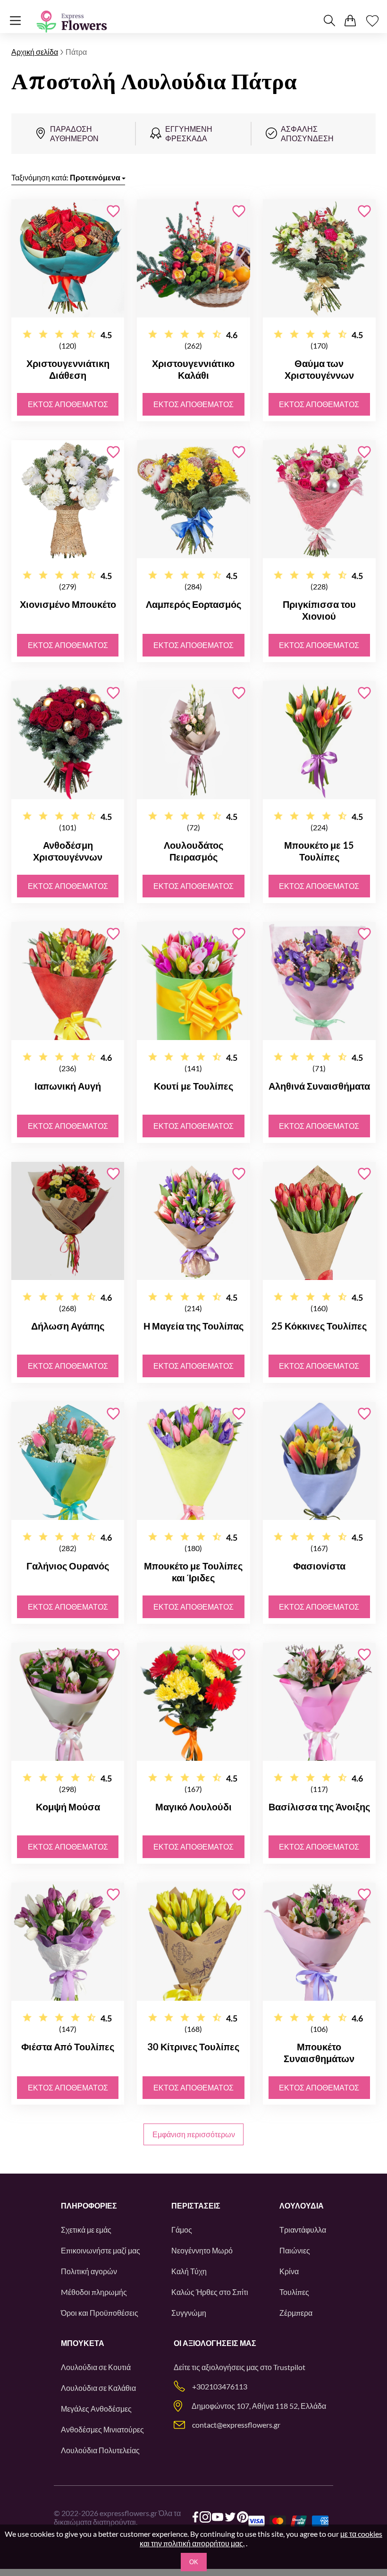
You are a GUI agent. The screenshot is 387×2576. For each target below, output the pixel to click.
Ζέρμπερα (296, 2313)
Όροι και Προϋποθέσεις (100, 2313)
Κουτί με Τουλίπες (193, 1086)
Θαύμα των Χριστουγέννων (319, 369)
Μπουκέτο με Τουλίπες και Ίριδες (193, 1572)
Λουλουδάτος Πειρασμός (193, 851)
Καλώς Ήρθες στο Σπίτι (210, 2292)
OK (194, 2562)
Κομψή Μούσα (68, 1807)
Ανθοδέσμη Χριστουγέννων (68, 851)
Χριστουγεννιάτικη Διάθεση (68, 369)
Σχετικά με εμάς (86, 2230)
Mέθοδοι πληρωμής (94, 2292)
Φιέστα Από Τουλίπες (68, 2047)
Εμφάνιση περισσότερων (194, 2134)
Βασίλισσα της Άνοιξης (319, 1807)
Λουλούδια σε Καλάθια (98, 2388)
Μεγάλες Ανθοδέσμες (96, 2409)
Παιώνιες (295, 2250)
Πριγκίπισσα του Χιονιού (319, 610)
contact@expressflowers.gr (236, 2425)
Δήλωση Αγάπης (68, 1326)
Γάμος (182, 2230)
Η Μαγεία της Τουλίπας (193, 1326)
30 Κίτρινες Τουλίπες (193, 2047)
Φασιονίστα (319, 1566)
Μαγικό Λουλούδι (193, 1807)
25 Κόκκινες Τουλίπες (319, 1326)
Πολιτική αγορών (89, 2271)
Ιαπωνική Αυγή (68, 1086)
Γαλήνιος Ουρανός (68, 1566)
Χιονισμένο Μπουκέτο (68, 604)
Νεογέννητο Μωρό (202, 2250)
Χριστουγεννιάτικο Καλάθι (193, 369)
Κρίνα (289, 2271)
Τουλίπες (294, 2292)
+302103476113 (220, 2386)
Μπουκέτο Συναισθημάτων (319, 2052)
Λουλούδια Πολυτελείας (100, 2450)
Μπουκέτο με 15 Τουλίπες (319, 851)
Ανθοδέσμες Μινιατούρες (102, 2429)
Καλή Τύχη (189, 2271)
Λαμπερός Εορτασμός (193, 604)
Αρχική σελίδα (35, 52)
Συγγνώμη (189, 2313)
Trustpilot (289, 2367)
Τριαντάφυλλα (303, 2230)
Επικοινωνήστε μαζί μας (101, 2250)
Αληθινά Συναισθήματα (319, 1086)
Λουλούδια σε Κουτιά (96, 2367)
